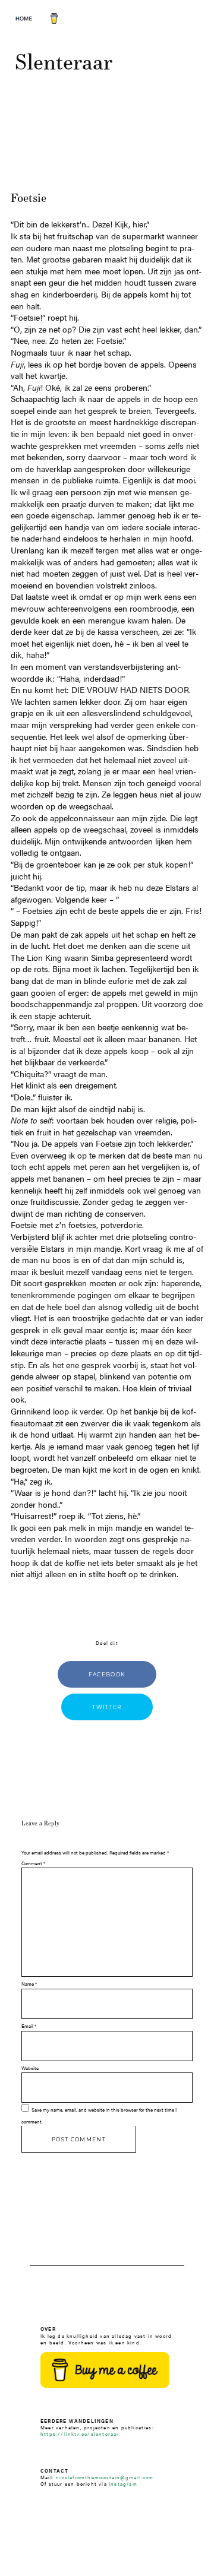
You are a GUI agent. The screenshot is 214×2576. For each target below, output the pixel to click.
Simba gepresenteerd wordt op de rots (101, 963)
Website (30, 2068)
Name (29, 1984)
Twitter (107, 1707)
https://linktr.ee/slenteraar (80, 2434)
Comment (33, 1863)
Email (29, 2026)
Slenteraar (64, 61)
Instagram (123, 2484)
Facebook (107, 1674)
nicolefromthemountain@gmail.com (105, 2477)
